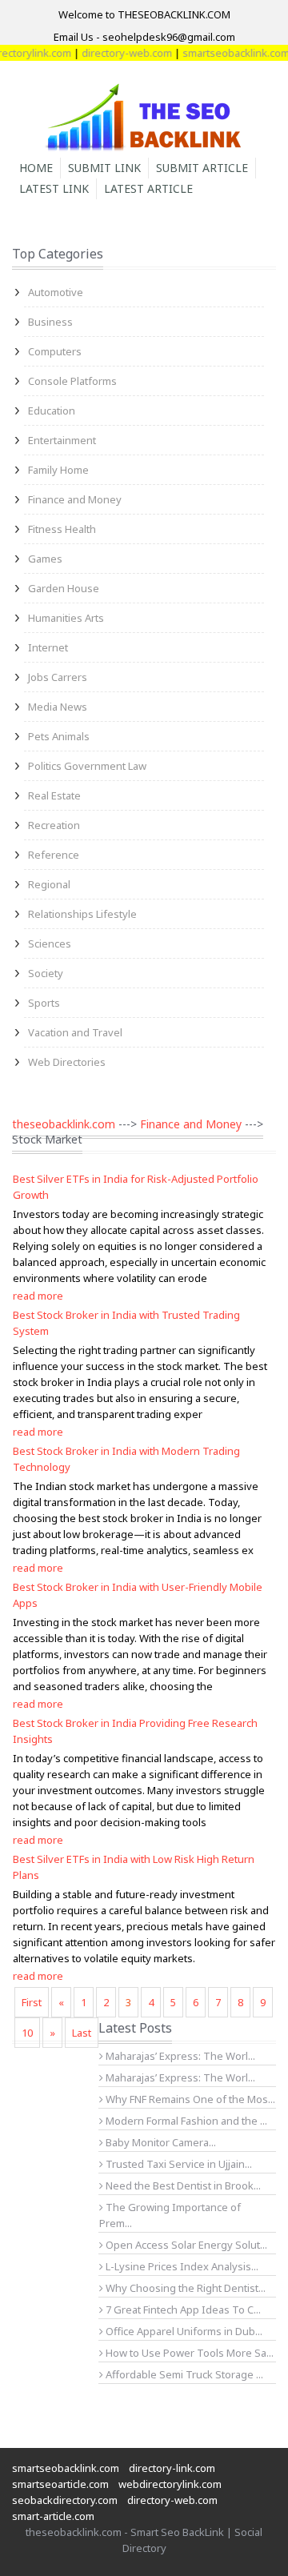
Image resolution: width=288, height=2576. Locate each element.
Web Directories (67, 1062)
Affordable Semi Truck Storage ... (183, 2374)
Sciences (50, 943)
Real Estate (54, 795)
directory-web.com (116, 53)
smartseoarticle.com (60, 2484)
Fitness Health (62, 529)
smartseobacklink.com (226, 53)
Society (46, 973)
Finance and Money (75, 499)
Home (36, 168)
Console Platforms (72, 381)
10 (27, 2033)
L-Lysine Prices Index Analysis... (181, 2266)
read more (38, 1296)
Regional (49, 884)
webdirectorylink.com (170, 2484)
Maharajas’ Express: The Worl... (179, 2056)
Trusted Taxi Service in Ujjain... (178, 2164)
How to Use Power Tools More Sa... (188, 2353)
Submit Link (104, 168)
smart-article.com (53, 2516)
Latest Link (54, 188)
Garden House (64, 588)
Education (52, 411)
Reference (54, 855)
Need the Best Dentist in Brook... (182, 2185)
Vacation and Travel (75, 1032)
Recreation (54, 825)
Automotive (56, 292)
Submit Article (202, 168)
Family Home (58, 470)
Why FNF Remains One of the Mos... (189, 2099)
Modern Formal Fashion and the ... (185, 2121)
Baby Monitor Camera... (160, 2142)
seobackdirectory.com (65, 2500)
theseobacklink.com (64, 1124)
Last (82, 2033)
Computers (55, 351)
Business (50, 322)
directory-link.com (172, 2468)
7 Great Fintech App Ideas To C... (182, 2310)
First (32, 2002)
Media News (58, 707)
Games (45, 559)
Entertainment (62, 440)
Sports (44, 1003)
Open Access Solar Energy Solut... (185, 2245)
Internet (48, 647)
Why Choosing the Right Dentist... (184, 2288)
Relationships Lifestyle (82, 914)
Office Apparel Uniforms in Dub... (183, 2331)
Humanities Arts (66, 618)
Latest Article (148, 188)
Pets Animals (59, 736)
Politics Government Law (87, 766)
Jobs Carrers (58, 677)
